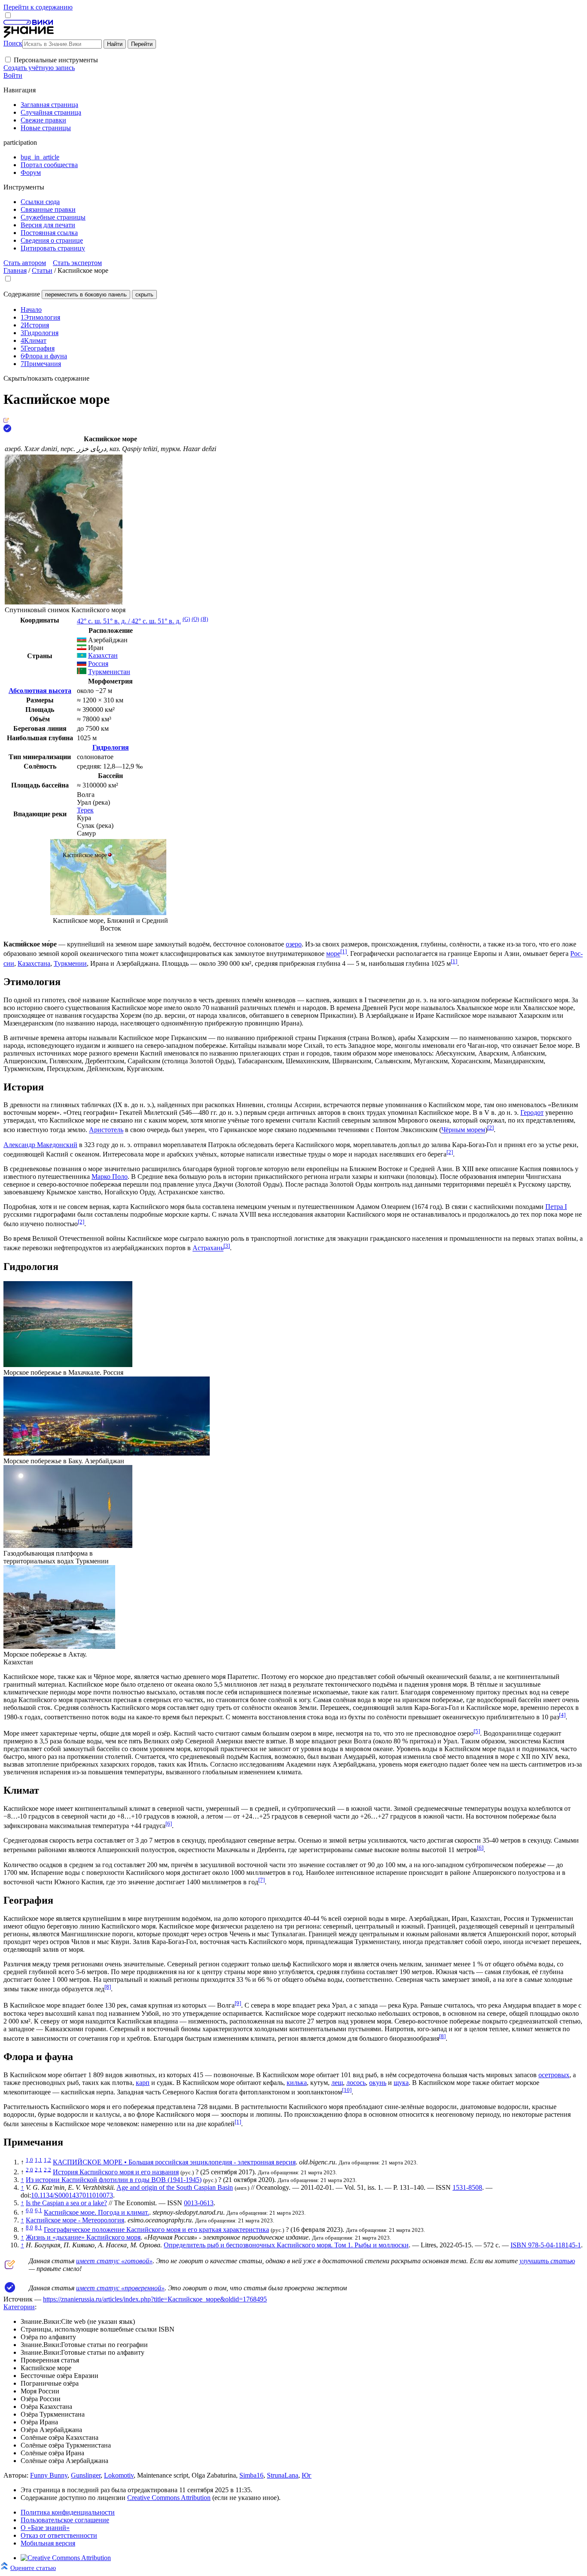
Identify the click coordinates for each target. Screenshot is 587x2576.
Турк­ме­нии (70, 963)
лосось (356, 2083)
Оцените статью (33, 2568)
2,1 (38, 2169)
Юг (307, 2475)
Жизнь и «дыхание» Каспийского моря (83, 2237)
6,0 (29, 2210)
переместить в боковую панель (86, 295)
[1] (344, 951)
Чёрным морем (463, 1130)
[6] (169, 1824)
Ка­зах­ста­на (34, 963)
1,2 (47, 2160)
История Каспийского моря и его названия (116, 2172)
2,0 (29, 2169)
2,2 (47, 2169)
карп (143, 2083)
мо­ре (333, 954)
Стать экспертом (77, 263)
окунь (378, 2083)
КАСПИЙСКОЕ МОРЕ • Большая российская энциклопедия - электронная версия (174, 2162)
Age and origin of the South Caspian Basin (175, 2187)
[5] (477, 1731)
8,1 (38, 2227)
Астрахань (208, 1248)
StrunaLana (283, 2475)
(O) (195, 619)
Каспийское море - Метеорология (75, 2220)
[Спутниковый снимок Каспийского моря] (64, 602)
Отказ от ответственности (59, 2535)
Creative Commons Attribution (169, 2498)
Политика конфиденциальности (68, 2512)
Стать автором (25, 263)
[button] (8, 60)
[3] (227, 1246)
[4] (562, 1715)
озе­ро (294, 944)
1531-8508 (467, 2187)
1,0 (29, 2160)
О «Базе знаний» (45, 2528)
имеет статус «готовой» (114, 2261)
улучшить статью (547, 2261)
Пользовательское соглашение (65, 2520)
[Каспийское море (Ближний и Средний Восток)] (108, 913)
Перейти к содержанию (38, 7)
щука (401, 2083)
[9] (238, 2003)
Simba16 (251, 2475)
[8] (108, 1987)
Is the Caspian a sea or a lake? (66, 2203)
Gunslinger (86, 2475)
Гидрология (111, 747)
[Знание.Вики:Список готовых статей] (10, 2267)
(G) (186, 619)
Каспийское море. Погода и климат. (96, 2212)
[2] (491, 1128)
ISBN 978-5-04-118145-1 (546, 2245)
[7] (261, 1880)
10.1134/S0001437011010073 (72, 2195)
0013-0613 (199, 2203)
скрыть (144, 295)
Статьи (42, 270)
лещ (337, 2083)
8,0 (29, 2227)
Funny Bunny (49, 2475)
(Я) (204, 619)
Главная (15, 270)
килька (297, 2083)
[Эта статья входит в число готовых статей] (6, 420)
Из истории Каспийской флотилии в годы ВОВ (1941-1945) (114, 2180)
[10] (347, 2090)
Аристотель (106, 1130)
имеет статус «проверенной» (120, 2288)
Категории (19, 2307)
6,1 (38, 2210)
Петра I (556, 1207)
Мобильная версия (48, 2543)
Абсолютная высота (40, 691)
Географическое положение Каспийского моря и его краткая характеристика (156, 2230)
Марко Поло (110, 1177)
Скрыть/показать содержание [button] (46, 378)
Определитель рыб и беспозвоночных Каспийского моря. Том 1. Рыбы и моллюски (286, 2245)
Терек (85, 810)
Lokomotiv (119, 2475)
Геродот (532, 1113)
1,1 (38, 2160)
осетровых (554, 2075)
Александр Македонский (40, 1145)
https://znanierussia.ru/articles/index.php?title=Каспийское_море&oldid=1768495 (155, 2299)
